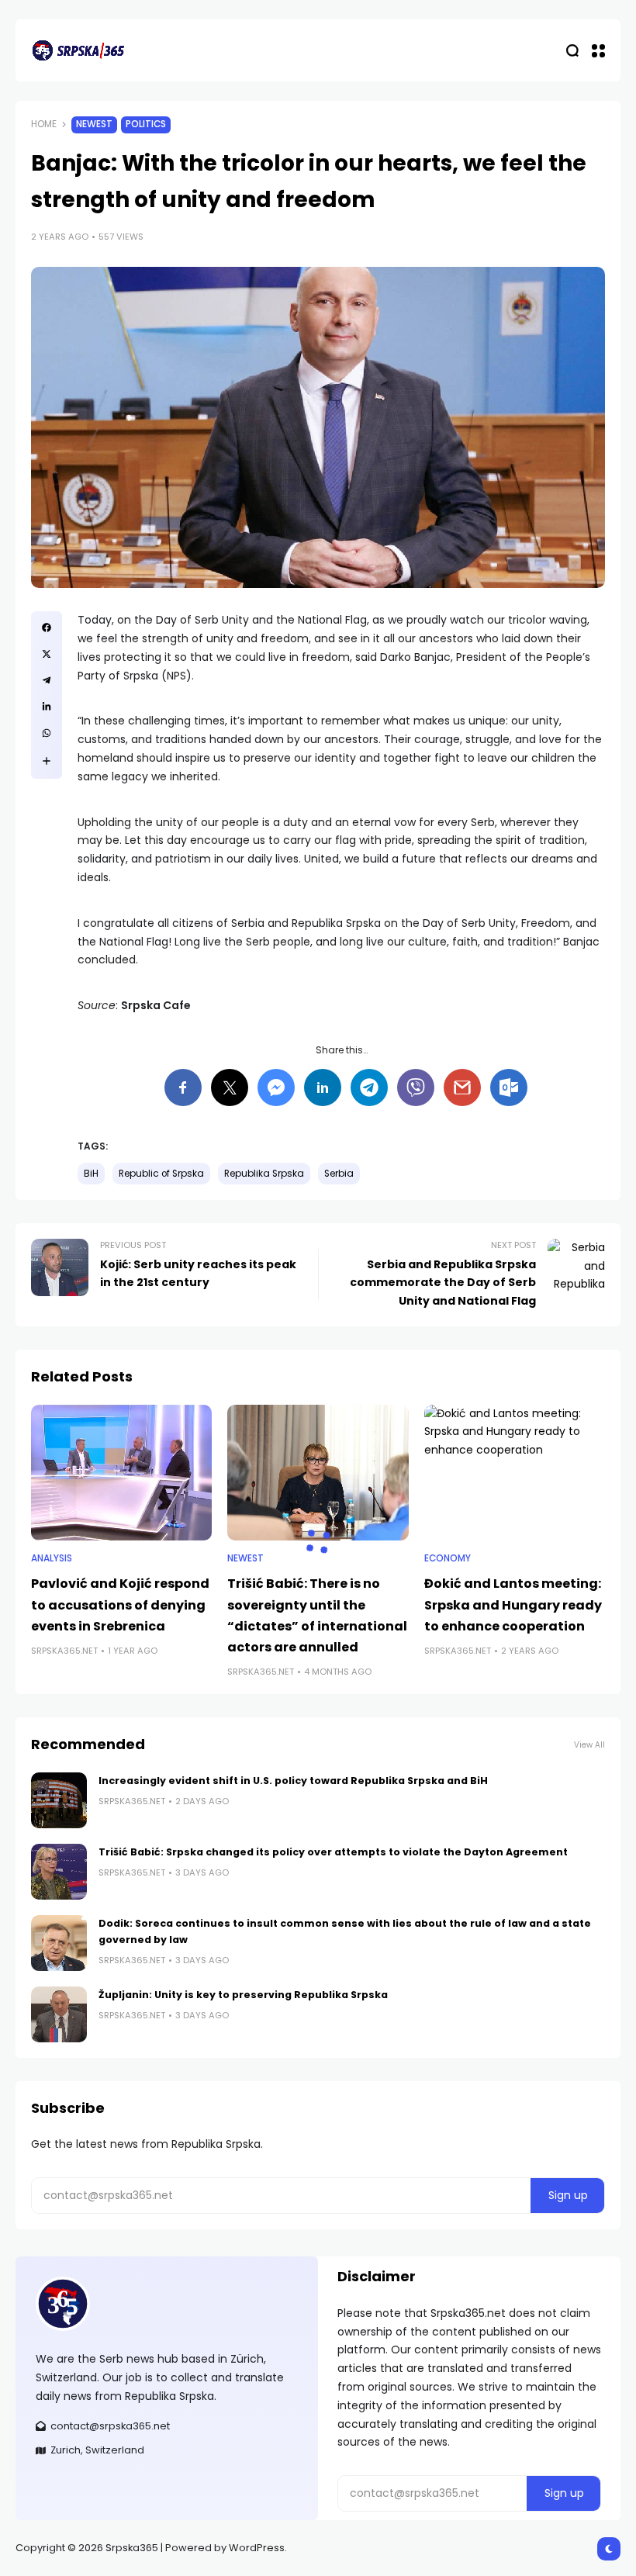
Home (44, 124)
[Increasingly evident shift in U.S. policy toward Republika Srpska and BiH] (59, 1800)
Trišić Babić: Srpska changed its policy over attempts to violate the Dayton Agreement (333, 1852)
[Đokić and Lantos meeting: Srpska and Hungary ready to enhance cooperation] (515, 1473)
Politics (146, 124)
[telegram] (47, 680)
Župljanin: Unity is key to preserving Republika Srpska (243, 1995)
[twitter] (47, 654)
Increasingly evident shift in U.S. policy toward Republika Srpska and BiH (293, 1781)
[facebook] (47, 628)
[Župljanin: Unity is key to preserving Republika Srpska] (59, 2014)
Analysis (52, 1558)
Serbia (339, 1174)
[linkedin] (47, 707)
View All (589, 1745)
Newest (94, 124)
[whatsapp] (47, 733)
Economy (448, 1558)
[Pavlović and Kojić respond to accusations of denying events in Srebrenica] (121, 1473)
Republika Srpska (264, 1174)
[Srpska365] (78, 50)
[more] (47, 761)
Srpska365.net (64, 1651)
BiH (91, 1174)
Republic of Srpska (161, 1174)
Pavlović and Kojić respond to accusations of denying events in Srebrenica (120, 1604)
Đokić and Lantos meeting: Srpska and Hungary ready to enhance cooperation (513, 1604)
